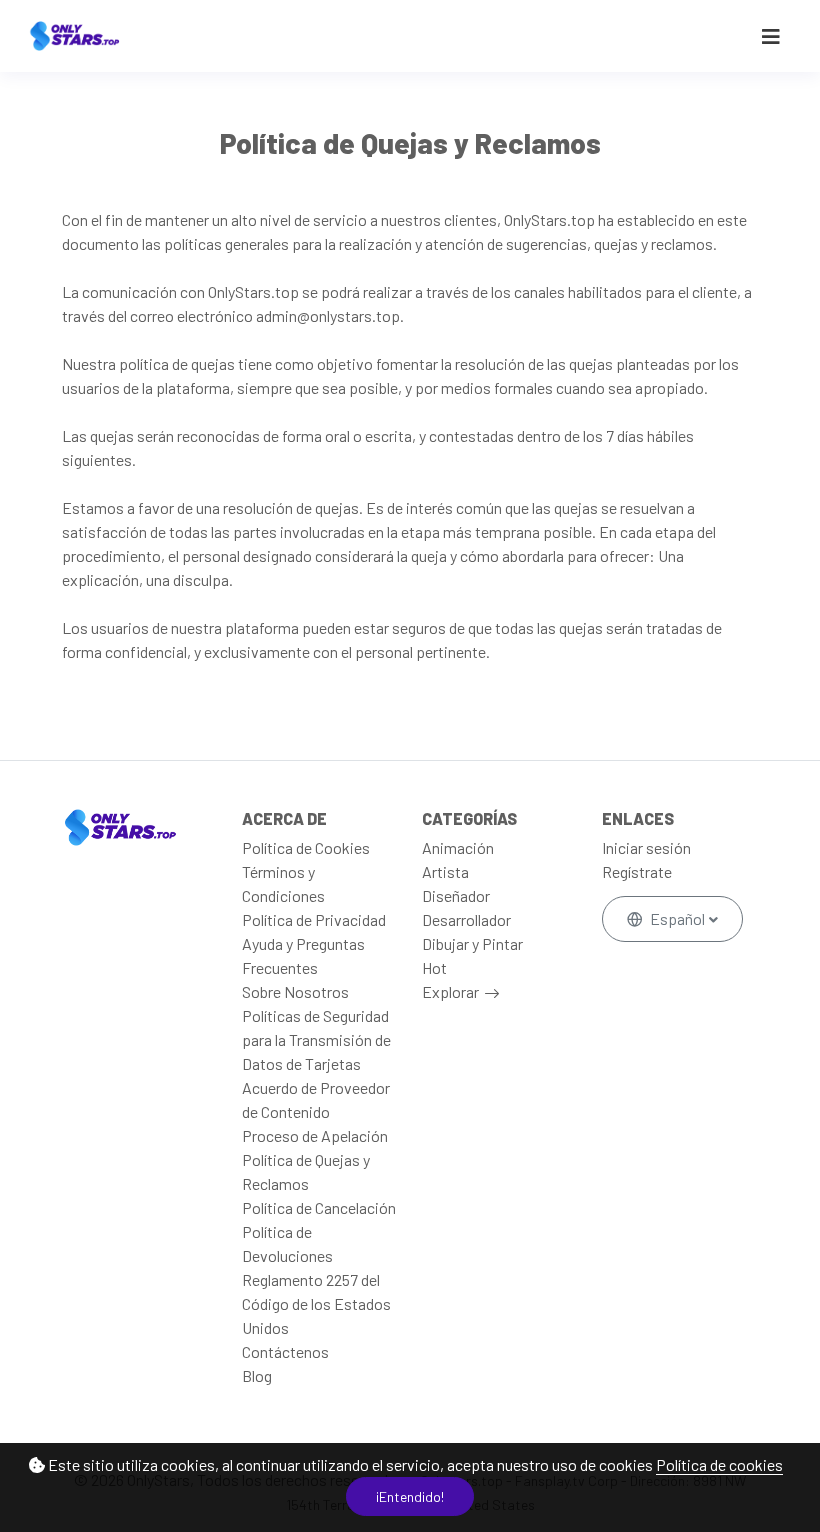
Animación (458, 847)
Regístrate (637, 871)
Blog (257, 1375)
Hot (434, 967)
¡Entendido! (410, 1496)
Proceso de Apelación (315, 1135)
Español (677, 918)
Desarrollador (466, 919)
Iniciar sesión (646, 847)
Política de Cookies (306, 847)
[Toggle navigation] (771, 36)
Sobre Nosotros (295, 991)
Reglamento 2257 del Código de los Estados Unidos (316, 1303)
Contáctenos (285, 1351)
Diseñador (456, 895)
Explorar (450, 991)
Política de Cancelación (319, 1207)
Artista (445, 871)
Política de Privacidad (314, 919)
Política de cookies (719, 1464)
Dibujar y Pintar (472, 943)
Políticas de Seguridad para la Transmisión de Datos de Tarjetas (316, 1039)
